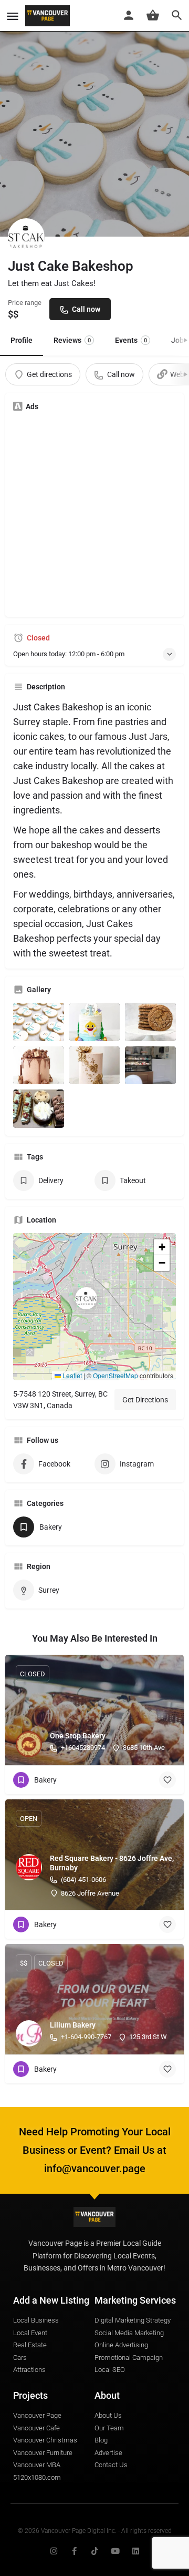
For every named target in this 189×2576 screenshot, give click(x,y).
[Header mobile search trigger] (177, 15)
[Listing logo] (26, 237)
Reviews (72, 340)
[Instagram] (54, 2551)
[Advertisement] (94, 514)
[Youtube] (115, 2551)
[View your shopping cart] (153, 15)
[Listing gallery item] (39, 1022)
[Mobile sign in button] (129, 15)
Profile (22, 340)
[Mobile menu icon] (13, 16)
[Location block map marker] (86, 1298)
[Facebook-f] (74, 2551)
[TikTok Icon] (95, 2551)
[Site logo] (49, 16)
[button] (94, 1307)
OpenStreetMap (115, 1375)
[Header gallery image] (94, 118)
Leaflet (71, 1375)
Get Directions (145, 1400)
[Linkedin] (136, 2551)
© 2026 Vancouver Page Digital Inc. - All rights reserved (95, 2531)
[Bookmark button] (167, 1780)
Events (131, 340)
